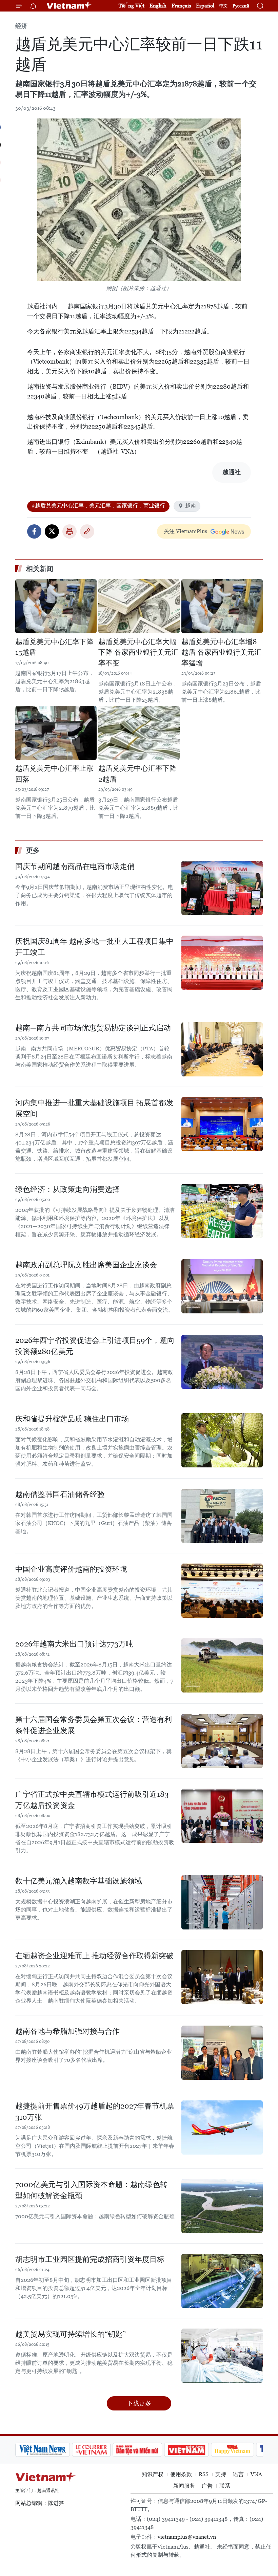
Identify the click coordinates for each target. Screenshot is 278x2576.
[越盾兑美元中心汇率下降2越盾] (139, 733)
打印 (69, 531)
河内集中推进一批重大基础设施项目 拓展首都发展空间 (94, 1108)
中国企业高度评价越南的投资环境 (71, 1569)
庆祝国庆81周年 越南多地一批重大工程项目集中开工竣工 (94, 947)
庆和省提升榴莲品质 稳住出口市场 (72, 1419)
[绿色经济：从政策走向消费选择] (222, 1211)
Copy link (87, 531)
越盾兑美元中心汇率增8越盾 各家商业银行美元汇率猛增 (221, 652)
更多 (33, 850)
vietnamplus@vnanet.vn (187, 2537)
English (158, 6)
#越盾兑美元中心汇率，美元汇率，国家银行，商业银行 (98, 506)
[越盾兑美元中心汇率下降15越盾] (56, 606)
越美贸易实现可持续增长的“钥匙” (71, 2334)
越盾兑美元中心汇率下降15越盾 (54, 647)
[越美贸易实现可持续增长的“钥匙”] (222, 2356)
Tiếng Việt (132, 6)
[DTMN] (137, 2450)
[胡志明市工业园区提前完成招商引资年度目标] (222, 2281)
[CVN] (91, 2450)
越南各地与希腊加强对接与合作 (67, 2031)
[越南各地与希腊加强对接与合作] (222, 2053)
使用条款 (181, 2474)
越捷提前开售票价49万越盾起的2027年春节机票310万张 (95, 2112)
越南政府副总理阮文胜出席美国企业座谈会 (86, 1265)
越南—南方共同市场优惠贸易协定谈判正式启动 (93, 1028)
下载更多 (139, 2403)
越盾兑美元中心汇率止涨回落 (54, 774)
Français (181, 6)
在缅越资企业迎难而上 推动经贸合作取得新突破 (94, 1956)
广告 (207, 2486)
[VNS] (43, 2450)
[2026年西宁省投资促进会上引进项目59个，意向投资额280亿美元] (222, 1362)
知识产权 (153, 2474)
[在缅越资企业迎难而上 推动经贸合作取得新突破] (222, 1977)
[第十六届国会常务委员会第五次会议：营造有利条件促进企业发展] (222, 1741)
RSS (204, 2474)
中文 (223, 6)
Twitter (52, 531)
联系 (225, 2486)
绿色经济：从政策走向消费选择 (67, 1189)
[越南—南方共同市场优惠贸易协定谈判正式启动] (222, 1049)
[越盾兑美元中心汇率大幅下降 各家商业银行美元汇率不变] (139, 606)
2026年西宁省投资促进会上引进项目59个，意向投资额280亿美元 (95, 1346)
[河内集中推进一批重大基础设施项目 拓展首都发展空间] (222, 1124)
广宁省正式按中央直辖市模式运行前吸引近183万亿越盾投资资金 (92, 1800)
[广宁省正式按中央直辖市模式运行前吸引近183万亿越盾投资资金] (222, 1816)
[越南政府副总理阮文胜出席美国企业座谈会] (222, 1286)
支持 (221, 2474)
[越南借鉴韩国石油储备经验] (222, 1516)
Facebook (34, 531)
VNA (256, 2474)
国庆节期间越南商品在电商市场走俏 (75, 866)
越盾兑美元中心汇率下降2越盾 (137, 774)
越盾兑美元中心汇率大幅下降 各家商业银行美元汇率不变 (138, 652)
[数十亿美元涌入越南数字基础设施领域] (222, 1902)
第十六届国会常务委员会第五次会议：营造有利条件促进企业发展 (94, 1725)
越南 (191, 506)
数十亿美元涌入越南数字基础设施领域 (79, 1881)
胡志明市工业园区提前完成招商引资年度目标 (90, 2259)
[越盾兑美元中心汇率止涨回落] (56, 733)
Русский (241, 6)
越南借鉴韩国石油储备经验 (60, 1494)
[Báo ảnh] (186, 2450)
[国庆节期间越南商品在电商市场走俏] (222, 888)
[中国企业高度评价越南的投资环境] (222, 1591)
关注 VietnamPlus (185, 531)
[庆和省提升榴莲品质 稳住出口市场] (222, 1440)
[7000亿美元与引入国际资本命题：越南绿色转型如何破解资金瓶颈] (222, 2206)
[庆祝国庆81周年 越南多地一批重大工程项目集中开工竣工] (222, 963)
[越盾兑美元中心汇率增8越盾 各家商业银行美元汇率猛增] (222, 606)
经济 (21, 26)
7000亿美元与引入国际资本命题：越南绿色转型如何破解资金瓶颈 (91, 2190)
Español (205, 6)
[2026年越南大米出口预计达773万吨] (222, 1665)
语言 (238, 2474)
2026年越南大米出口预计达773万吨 (74, 1644)
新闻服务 (184, 2486)
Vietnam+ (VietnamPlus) (69, 6)
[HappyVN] (233, 2450)
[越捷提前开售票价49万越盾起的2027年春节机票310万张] (222, 2127)
